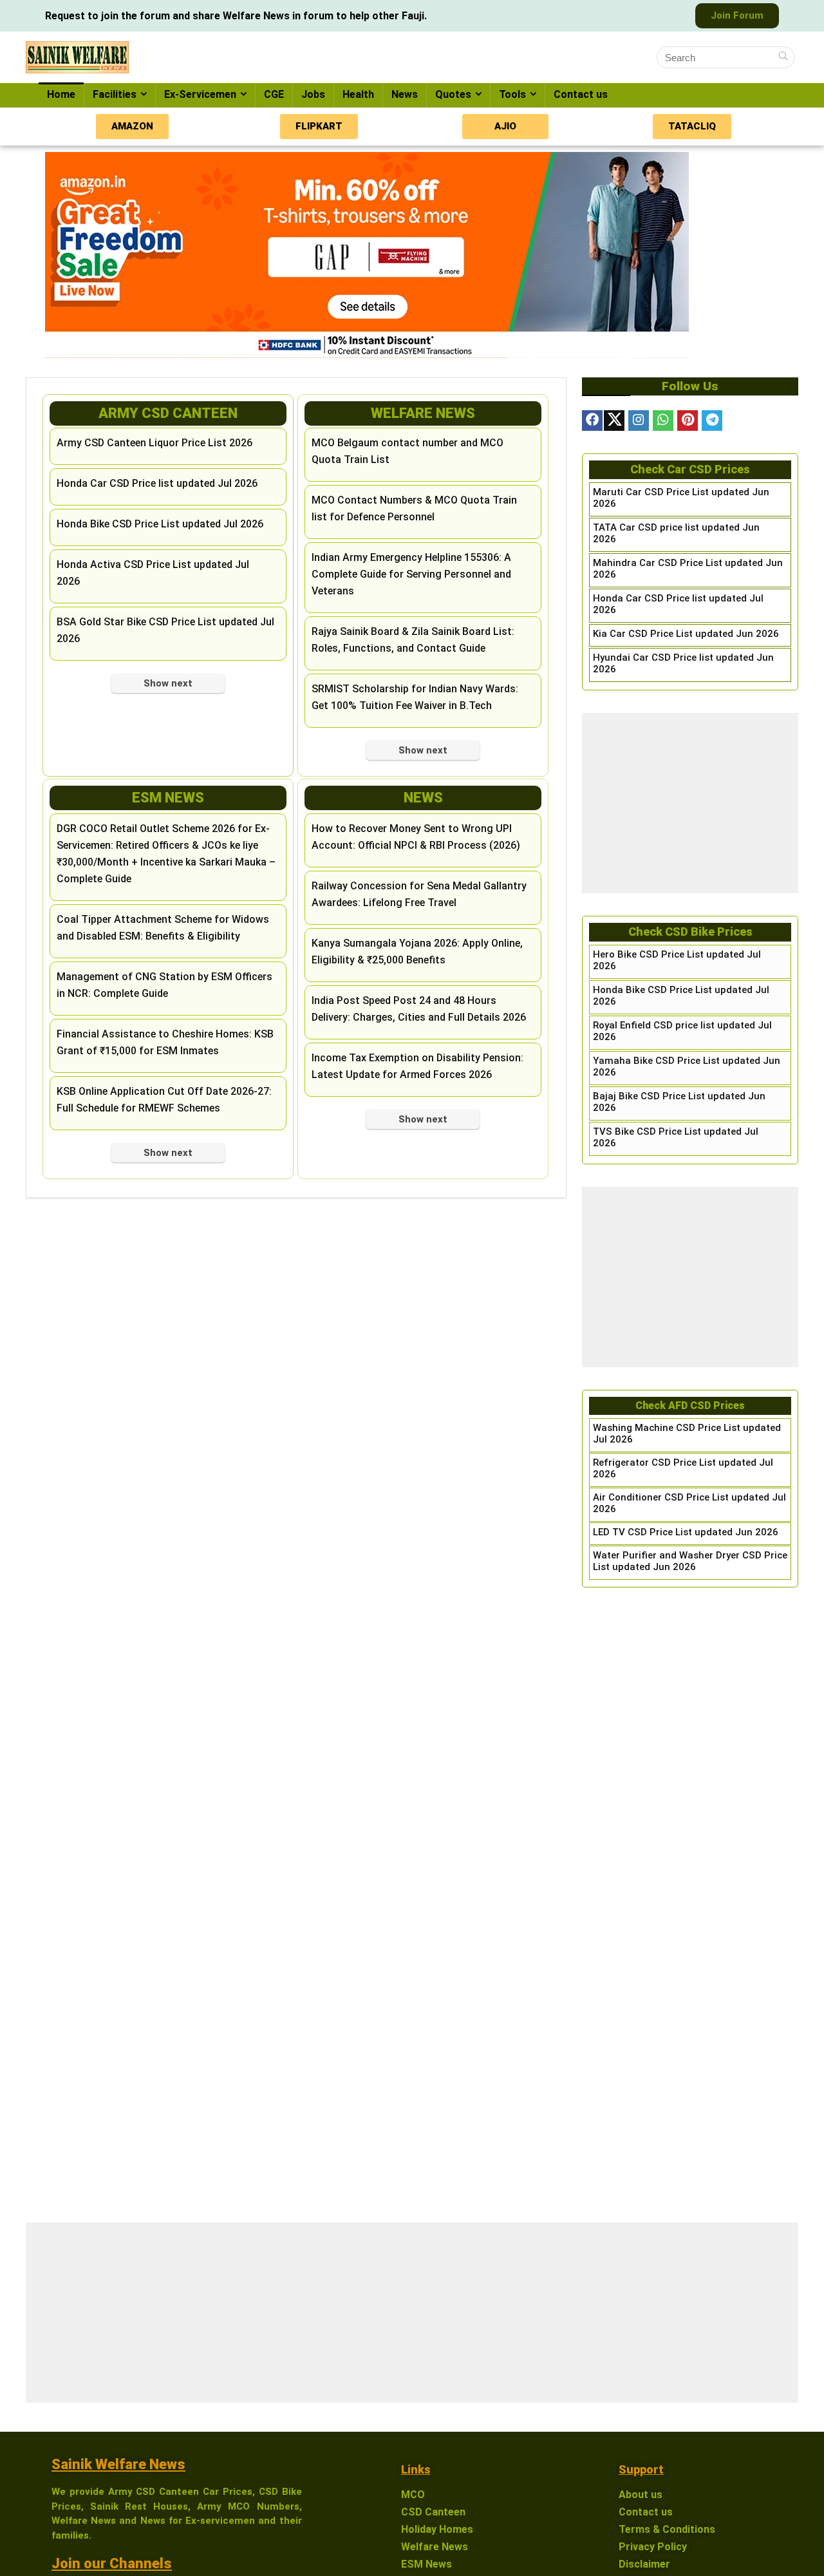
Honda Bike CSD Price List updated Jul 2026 (160, 524)
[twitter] (614, 421)
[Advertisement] (690, 803)
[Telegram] (712, 421)
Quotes (453, 94)
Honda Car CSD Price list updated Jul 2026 (157, 483)
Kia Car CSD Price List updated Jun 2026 (686, 634)
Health (358, 94)
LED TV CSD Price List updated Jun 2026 (686, 1532)
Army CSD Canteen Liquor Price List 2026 (154, 443)
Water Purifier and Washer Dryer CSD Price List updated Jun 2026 (690, 1561)
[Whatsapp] (663, 421)
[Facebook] (592, 421)
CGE (274, 94)
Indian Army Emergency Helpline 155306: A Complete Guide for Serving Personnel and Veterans (411, 574)
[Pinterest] (688, 421)
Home (61, 94)
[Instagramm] (639, 421)
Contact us (581, 94)
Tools (512, 94)
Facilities (115, 94)
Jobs (313, 94)
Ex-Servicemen (200, 94)
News (405, 94)
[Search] (783, 57)
